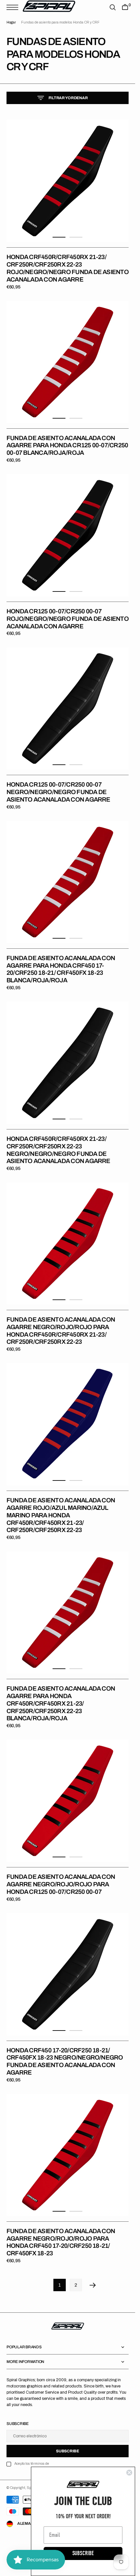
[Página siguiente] (93, 2285)
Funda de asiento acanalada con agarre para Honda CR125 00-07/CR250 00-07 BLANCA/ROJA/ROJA (67, 445)
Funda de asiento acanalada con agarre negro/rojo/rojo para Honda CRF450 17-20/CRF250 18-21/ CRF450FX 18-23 (61, 2242)
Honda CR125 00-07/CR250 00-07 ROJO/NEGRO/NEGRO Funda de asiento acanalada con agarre (68, 619)
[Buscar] (113, 7)
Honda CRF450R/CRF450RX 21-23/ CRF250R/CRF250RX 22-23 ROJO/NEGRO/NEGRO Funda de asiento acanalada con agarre (68, 268)
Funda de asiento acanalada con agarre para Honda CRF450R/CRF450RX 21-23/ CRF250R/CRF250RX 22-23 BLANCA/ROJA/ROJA (61, 1703)
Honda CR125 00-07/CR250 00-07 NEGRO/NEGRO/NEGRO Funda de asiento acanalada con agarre (58, 792)
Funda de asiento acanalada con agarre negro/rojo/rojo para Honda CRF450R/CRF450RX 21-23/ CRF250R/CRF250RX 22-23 (61, 1331)
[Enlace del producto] (68, 181)
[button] (14, 7)
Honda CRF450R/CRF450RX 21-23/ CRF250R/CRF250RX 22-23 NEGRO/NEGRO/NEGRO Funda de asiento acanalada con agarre (58, 1150)
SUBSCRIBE (83, 2553)
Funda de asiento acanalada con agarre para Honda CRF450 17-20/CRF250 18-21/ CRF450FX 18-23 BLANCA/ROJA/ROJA (61, 969)
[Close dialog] (129, 2473)
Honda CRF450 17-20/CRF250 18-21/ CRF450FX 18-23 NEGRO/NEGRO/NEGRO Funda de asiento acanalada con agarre (65, 2061)
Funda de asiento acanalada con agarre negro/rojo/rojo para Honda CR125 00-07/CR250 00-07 (61, 1884)
